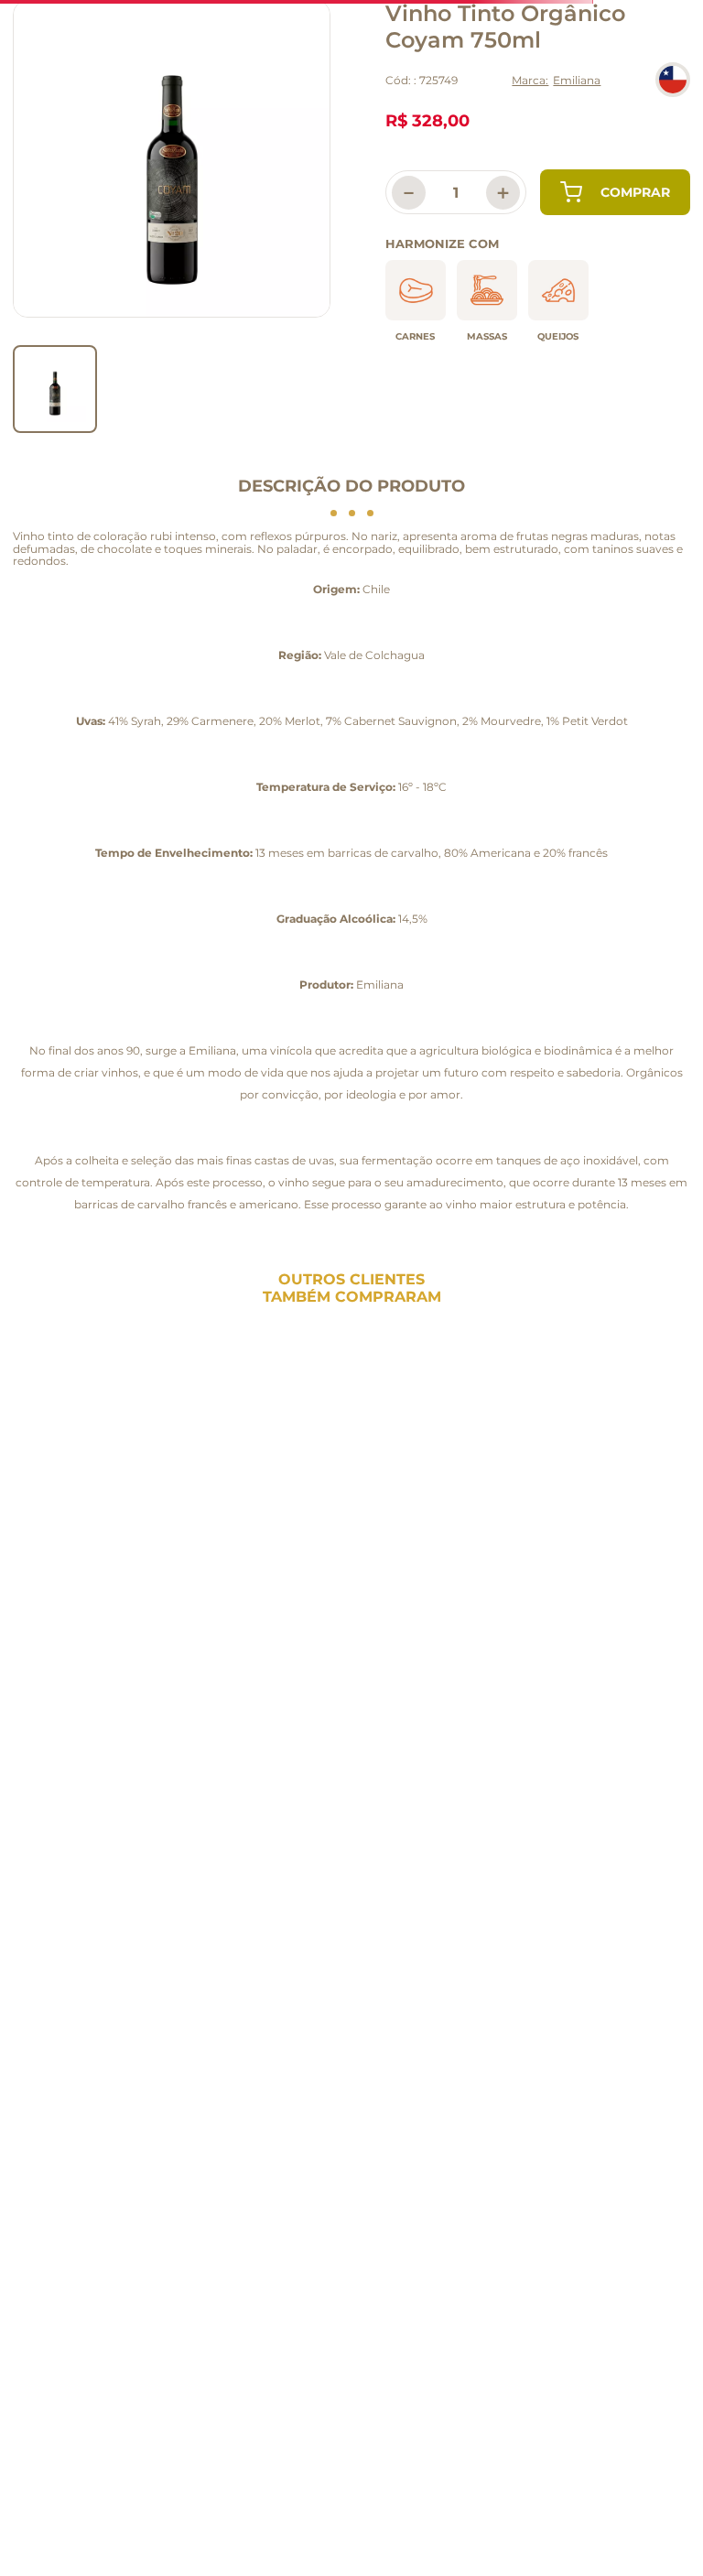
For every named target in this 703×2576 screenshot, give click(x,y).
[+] (167, 1584)
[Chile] (673, 80)
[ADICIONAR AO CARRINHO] (615, 192)
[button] (22, 1469)
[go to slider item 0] (55, 389)
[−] (84, 1584)
